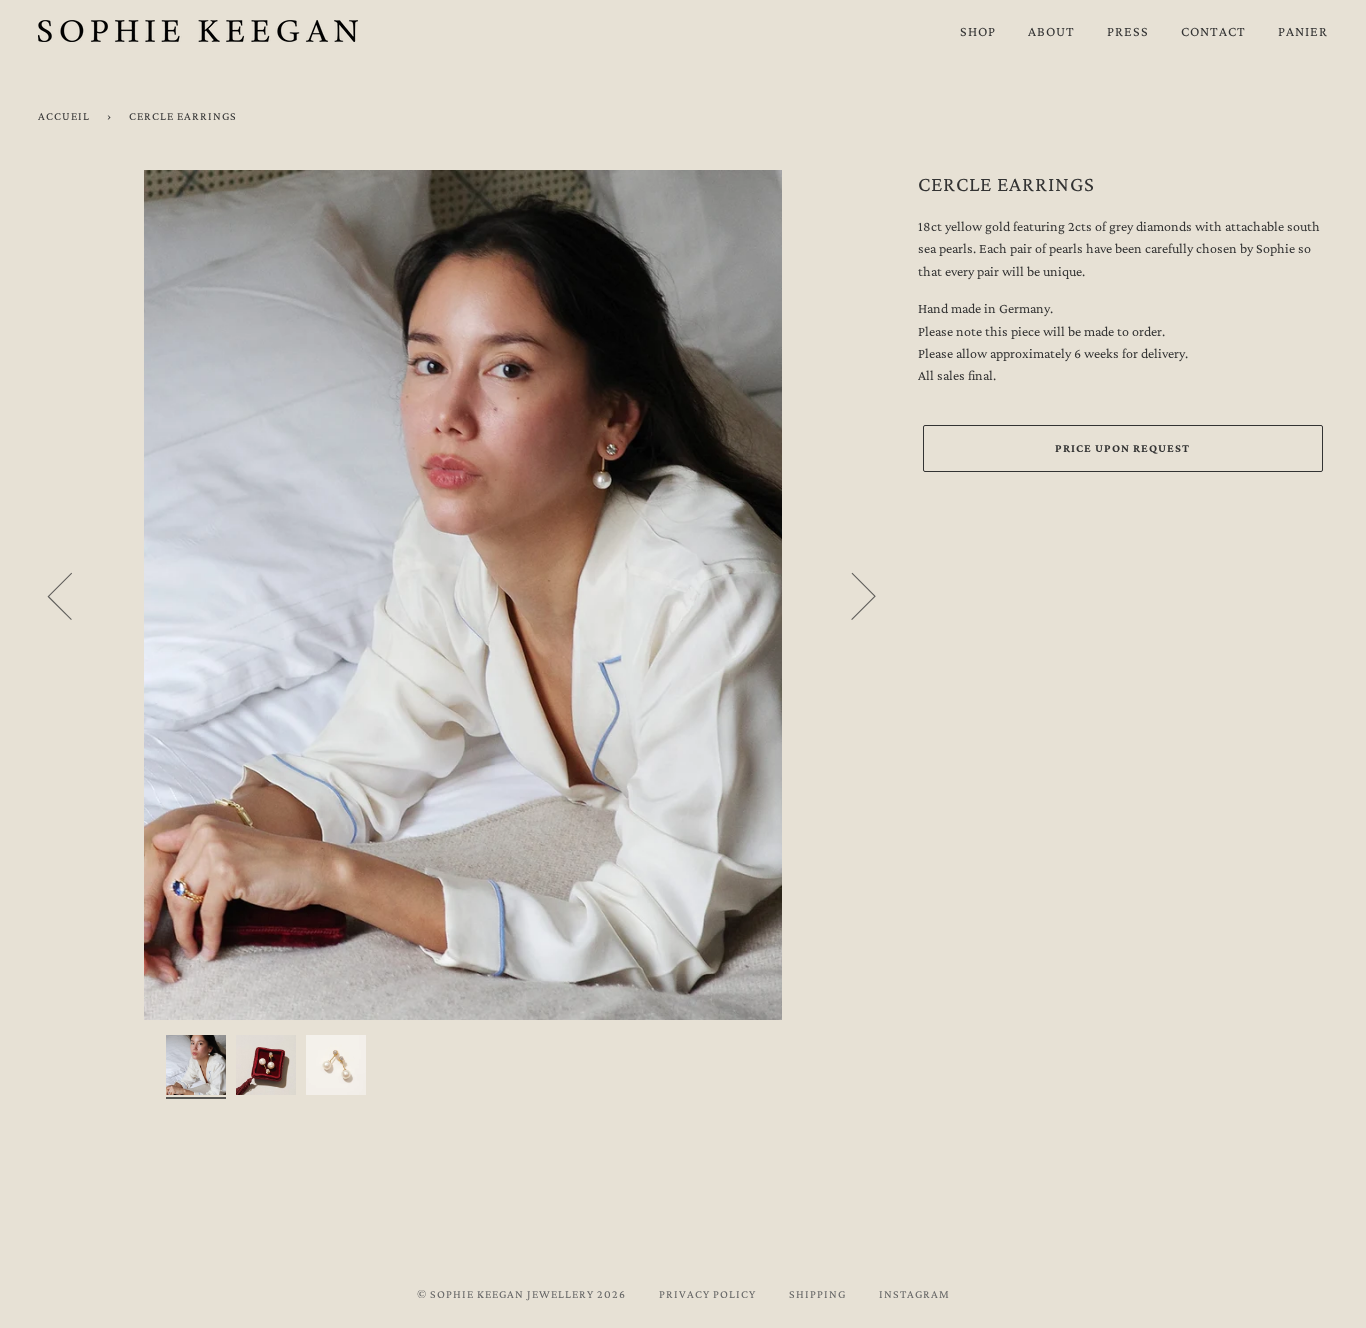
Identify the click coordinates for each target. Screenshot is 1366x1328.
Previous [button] (72, 595)
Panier (1303, 31)
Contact (1213, 31)
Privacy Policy (707, 1294)
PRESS (1128, 31)
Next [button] (851, 595)
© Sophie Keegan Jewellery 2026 (521, 1294)
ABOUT (1051, 31)
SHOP (978, 31)
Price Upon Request (1122, 448)
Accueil (64, 116)
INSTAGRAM (914, 1294)
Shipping (817, 1294)
